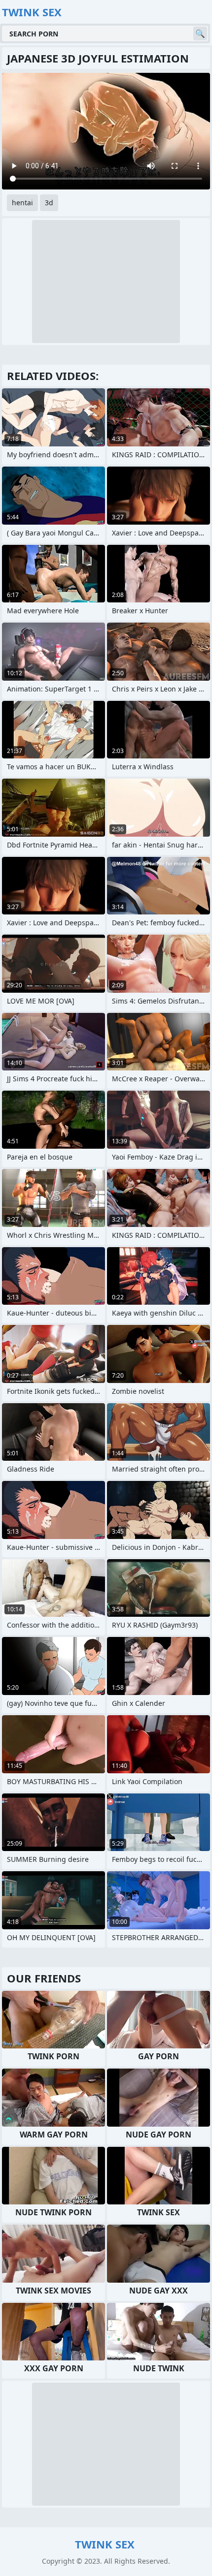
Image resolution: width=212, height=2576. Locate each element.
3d (49, 203)
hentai (22, 203)
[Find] (200, 33)
